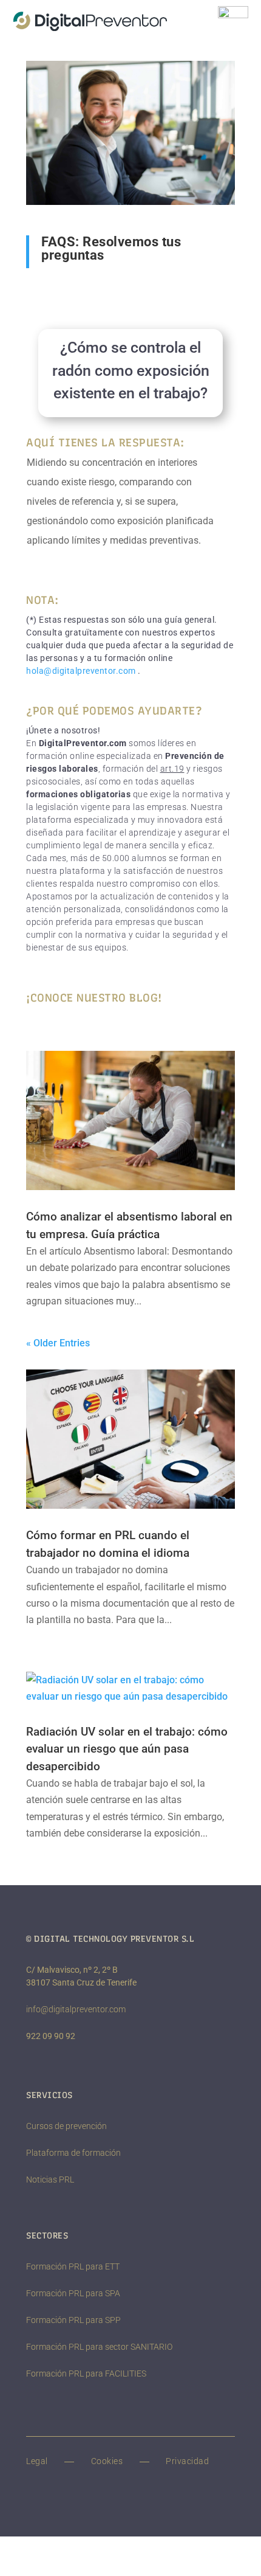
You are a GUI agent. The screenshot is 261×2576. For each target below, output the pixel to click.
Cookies (107, 2461)
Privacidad (187, 2461)
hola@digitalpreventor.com (81, 671)
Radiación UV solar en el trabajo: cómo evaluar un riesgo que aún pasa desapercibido (127, 1749)
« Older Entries (58, 1343)
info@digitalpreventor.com (76, 2009)
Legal (37, 2461)
